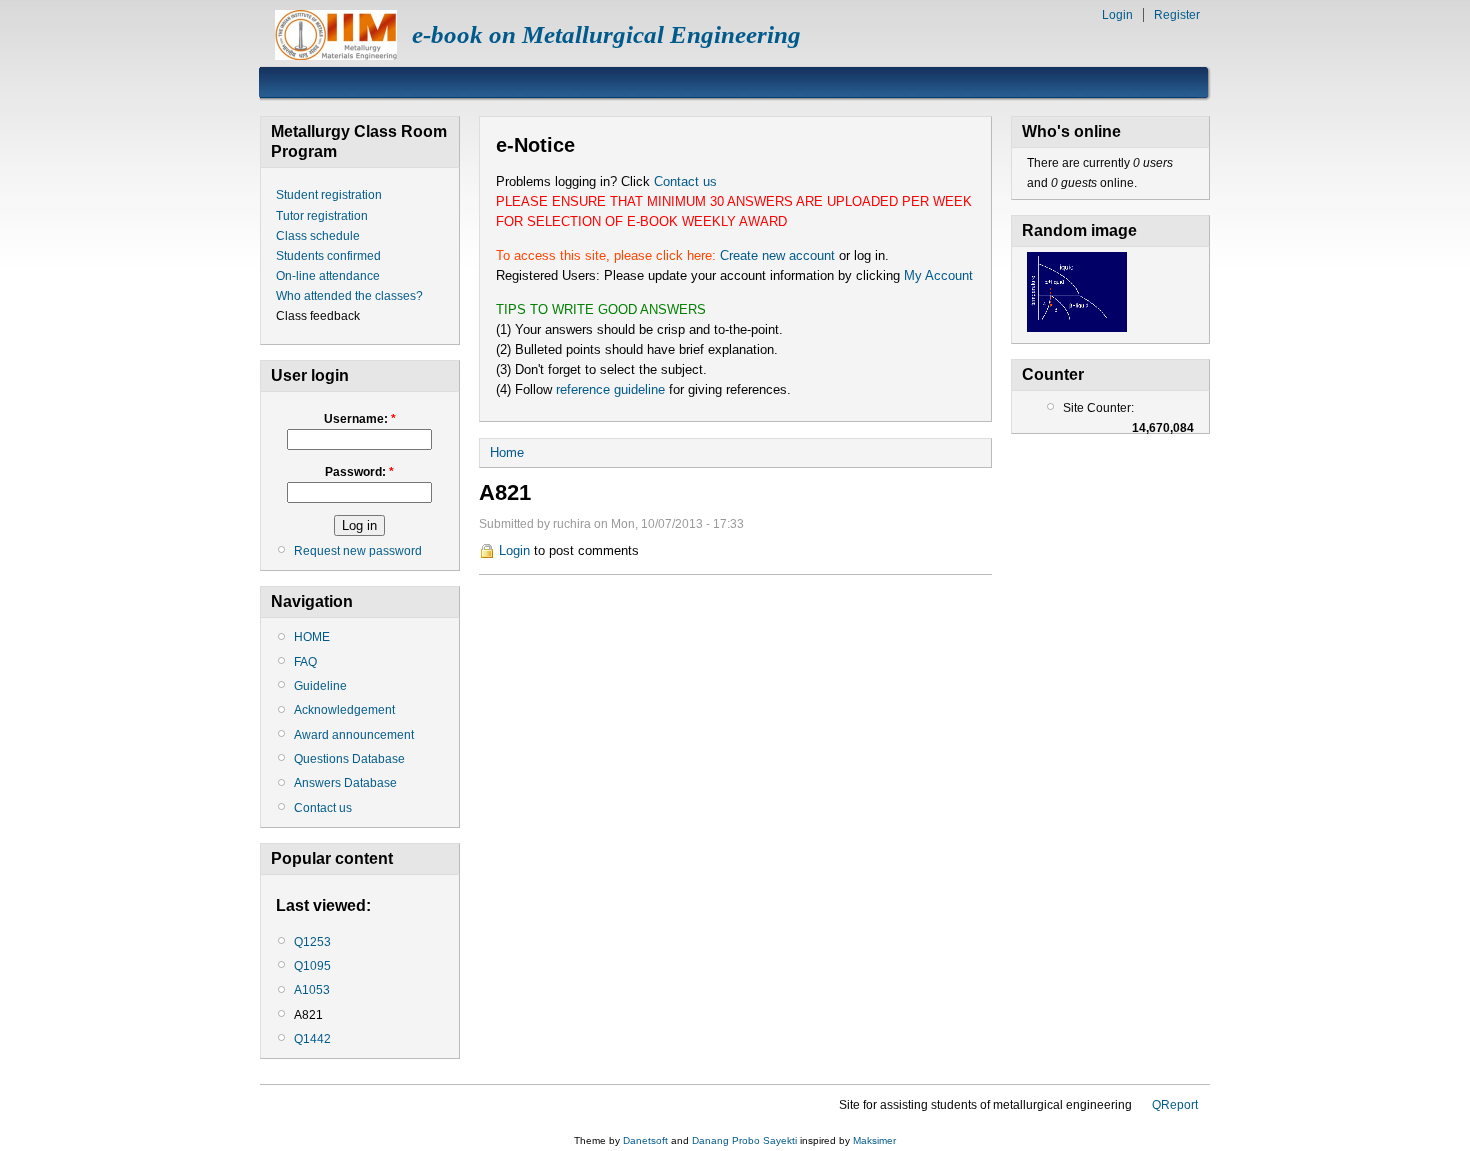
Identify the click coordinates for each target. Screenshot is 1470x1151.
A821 (308, 1015)
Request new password (358, 551)
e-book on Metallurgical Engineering (606, 34)
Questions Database (349, 759)
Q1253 (312, 942)
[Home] (336, 55)
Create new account (777, 255)
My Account (938, 275)
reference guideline (610, 389)
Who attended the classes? (349, 296)
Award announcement (354, 735)
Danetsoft (645, 1140)
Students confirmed (328, 256)
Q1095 (312, 966)
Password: (359, 472)
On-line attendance (328, 276)
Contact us (323, 808)
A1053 (312, 990)
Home (507, 452)
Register (1177, 15)
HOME (312, 637)
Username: (360, 419)
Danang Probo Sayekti (744, 1140)
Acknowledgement (344, 710)
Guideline (320, 686)
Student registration (329, 195)
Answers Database (345, 783)
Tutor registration (322, 216)
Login (1117, 15)
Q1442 (312, 1039)
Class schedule (318, 236)
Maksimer (874, 1140)
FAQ (305, 662)
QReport (1175, 1105)
